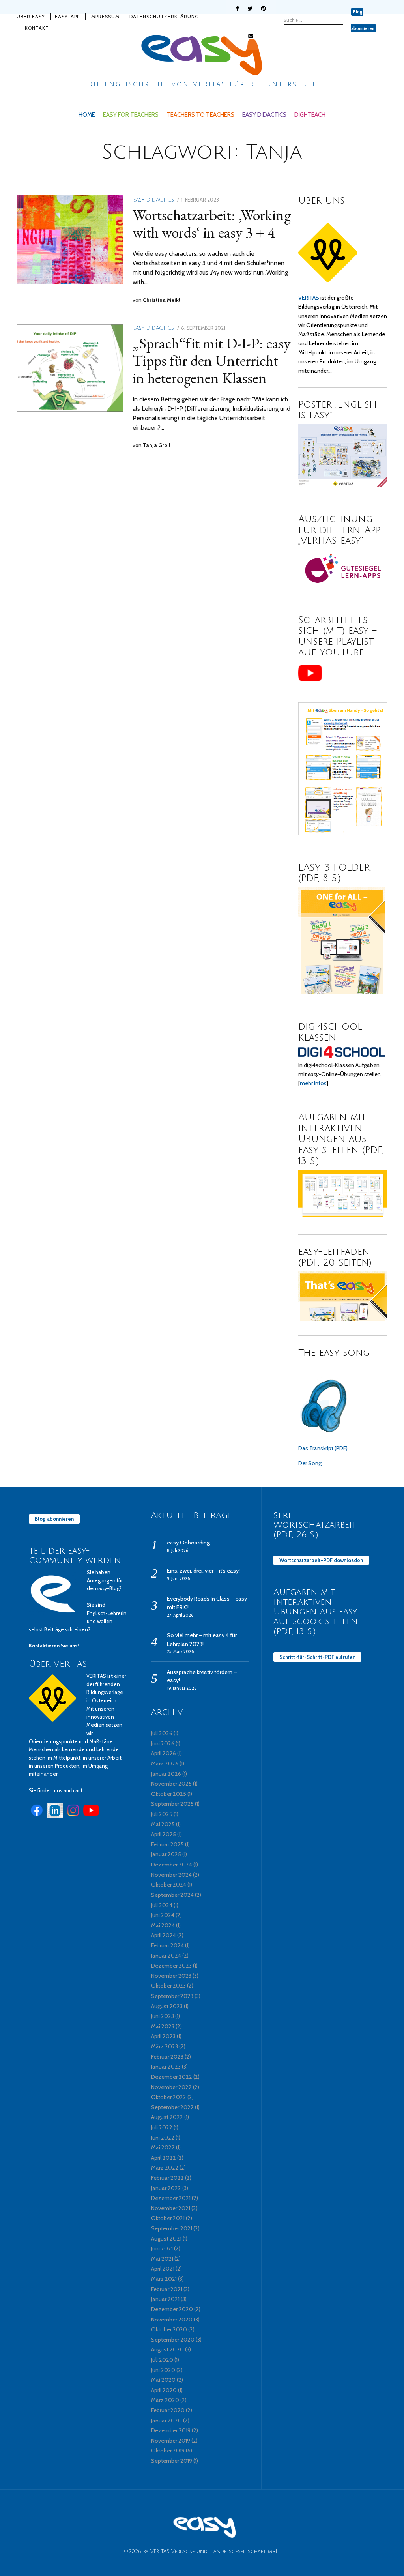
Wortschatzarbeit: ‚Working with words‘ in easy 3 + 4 (212, 223)
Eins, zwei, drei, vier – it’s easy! (203, 1571)
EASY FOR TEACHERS (131, 115)
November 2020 (172, 2320)
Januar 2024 (166, 1956)
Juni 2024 (163, 1915)
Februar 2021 (167, 2289)
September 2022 (172, 2107)
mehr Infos (313, 1083)
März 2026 (165, 1764)
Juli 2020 (162, 2360)
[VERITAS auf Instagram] (73, 1816)
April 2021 (163, 2269)
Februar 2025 (167, 1844)
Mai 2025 (163, 1824)
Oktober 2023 (168, 1986)
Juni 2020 (163, 2370)
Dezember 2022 (172, 2077)
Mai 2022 (163, 2147)
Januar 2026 (166, 1774)
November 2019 (171, 2441)
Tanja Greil (157, 445)
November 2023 (171, 1976)
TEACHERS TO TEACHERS (200, 115)
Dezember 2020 (172, 2309)
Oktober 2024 (169, 1885)
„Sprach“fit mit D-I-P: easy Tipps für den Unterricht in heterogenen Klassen (211, 360)
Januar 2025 (166, 1854)
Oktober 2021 (168, 2218)
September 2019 (172, 2461)
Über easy (31, 16)
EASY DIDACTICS (264, 115)
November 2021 (171, 2208)
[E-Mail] (251, 36)
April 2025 (164, 1834)
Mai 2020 (163, 2380)
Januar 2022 (166, 2188)
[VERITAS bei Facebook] (37, 1816)
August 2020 (167, 2349)
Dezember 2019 (171, 2430)
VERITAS (309, 298)
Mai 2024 (163, 1925)
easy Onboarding (188, 1543)
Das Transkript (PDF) (323, 1448)
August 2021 (166, 2239)
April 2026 (164, 1753)
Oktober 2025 (169, 1794)
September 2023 (172, 1996)
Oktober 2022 (169, 2097)
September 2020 (173, 2340)
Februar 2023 (167, 2057)
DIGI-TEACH (310, 115)
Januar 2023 (166, 2067)
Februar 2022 (167, 2178)
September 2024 (172, 1895)
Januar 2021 (165, 2299)
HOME (87, 115)
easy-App (67, 16)
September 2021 (172, 2228)
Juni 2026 (163, 1743)
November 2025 (171, 1784)
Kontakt (37, 28)
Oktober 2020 (169, 2329)
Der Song (310, 1463)
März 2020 (165, 2400)
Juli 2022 (162, 2127)
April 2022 (164, 2158)
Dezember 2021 (171, 2198)
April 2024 (164, 1935)
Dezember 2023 (171, 1966)
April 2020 (164, 2390)
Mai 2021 (162, 2259)
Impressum (105, 16)
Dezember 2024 (172, 1865)
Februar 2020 (168, 2410)
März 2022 (165, 2168)
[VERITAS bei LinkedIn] (55, 1816)
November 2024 (171, 1875)
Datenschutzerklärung (164, 16)
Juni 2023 (163, 2016)
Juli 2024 (162, 1905)
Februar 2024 (167, 1945)
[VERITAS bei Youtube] (91, 1816)
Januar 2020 (166, 2421)
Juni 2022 (163, 2138)
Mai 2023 (163, 2026)
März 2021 (164, 2279)
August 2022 (167, 2117)
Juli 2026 (162, 1733)
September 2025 (172, 1804)
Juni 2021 (162, 2248)
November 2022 (171, 2087)
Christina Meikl (162, 300)
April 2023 (163, 2036)
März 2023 (165, 2046)
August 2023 (167, 2006)
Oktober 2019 (168, 2451)
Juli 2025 (162, 1814)
